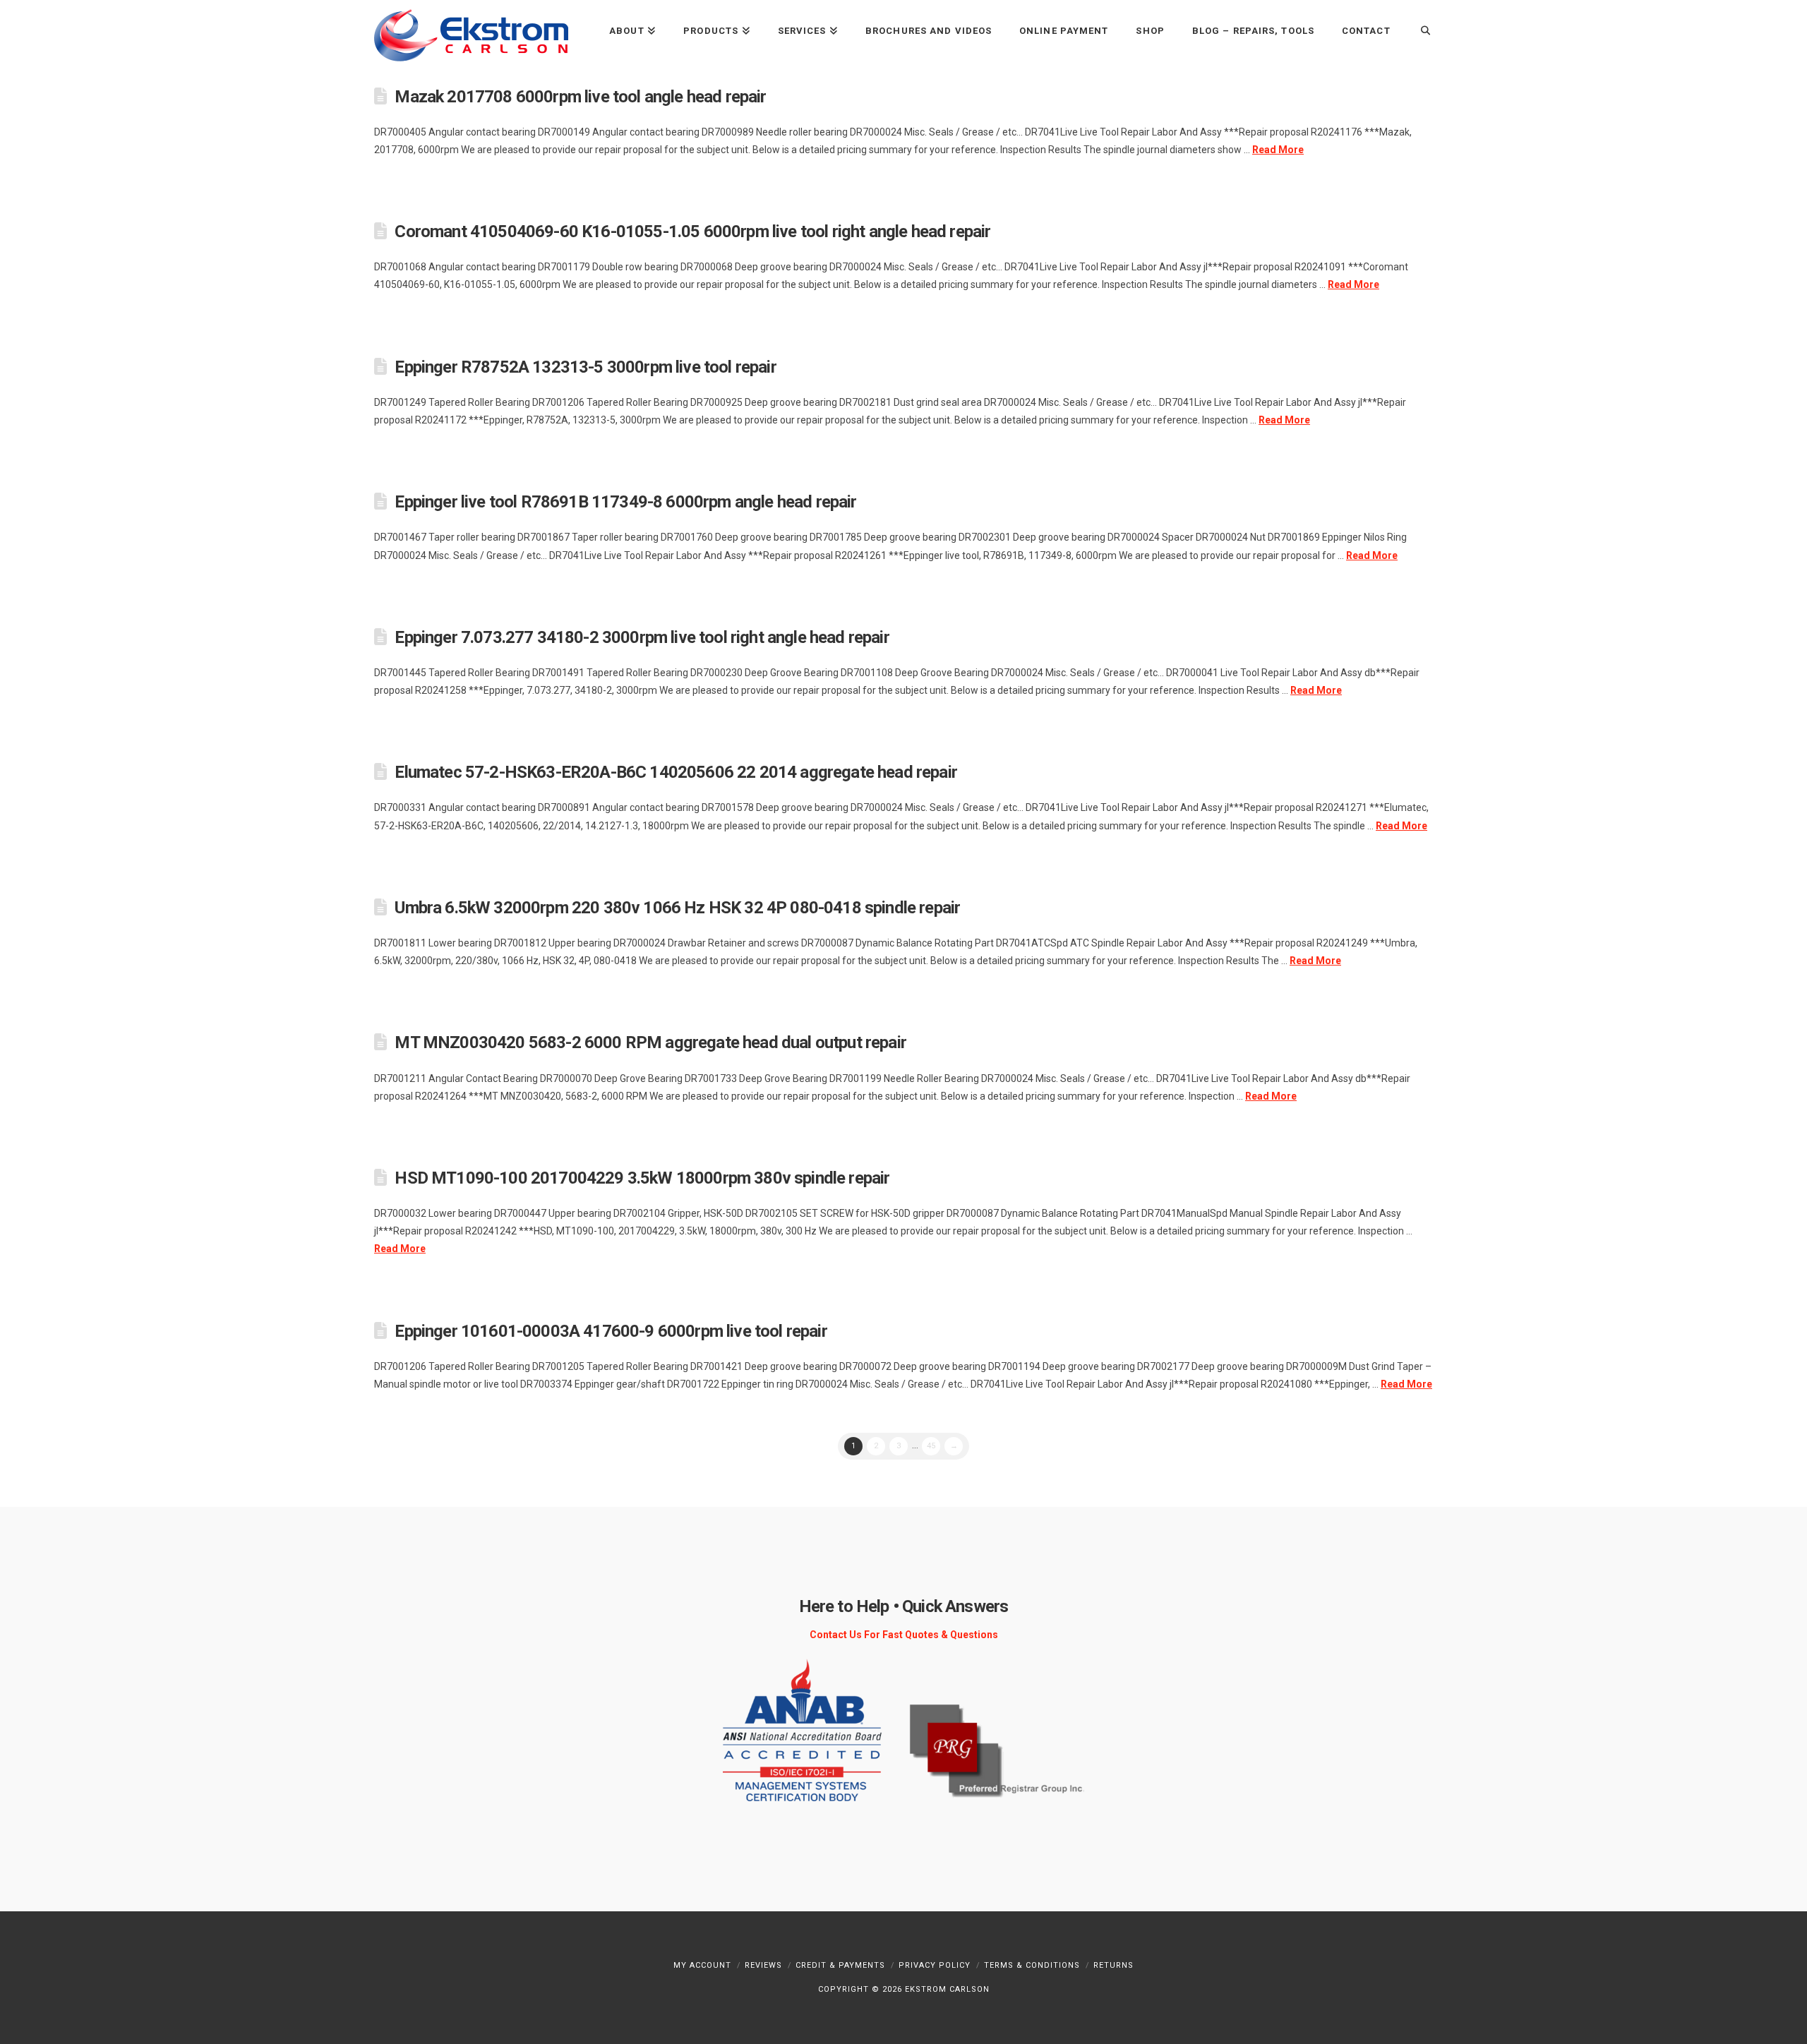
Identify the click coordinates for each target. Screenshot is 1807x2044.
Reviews (763, 1965)
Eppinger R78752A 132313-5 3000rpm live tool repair (585, 367)
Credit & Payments (840, 1965)
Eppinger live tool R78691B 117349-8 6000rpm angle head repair (625, 502)
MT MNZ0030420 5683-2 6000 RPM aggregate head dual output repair (650, 1042)
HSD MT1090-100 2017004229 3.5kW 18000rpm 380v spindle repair (642, 1178)
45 (931, 1446)
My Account (702, 1965)
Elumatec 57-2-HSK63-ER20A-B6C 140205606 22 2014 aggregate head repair (676, 772)
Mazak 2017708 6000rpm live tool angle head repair (580, 97)
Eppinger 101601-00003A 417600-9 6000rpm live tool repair (611, 1331)
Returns (1113, 1965)
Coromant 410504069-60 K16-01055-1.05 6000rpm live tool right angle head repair (692, 232)
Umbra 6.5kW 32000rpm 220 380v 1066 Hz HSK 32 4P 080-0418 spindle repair (677, 908)
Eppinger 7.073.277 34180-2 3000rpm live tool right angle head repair (642, 637)
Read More (1278, 150)
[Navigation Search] (1418, 30)
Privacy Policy (935, 1965)
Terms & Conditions (1032, 1965)
